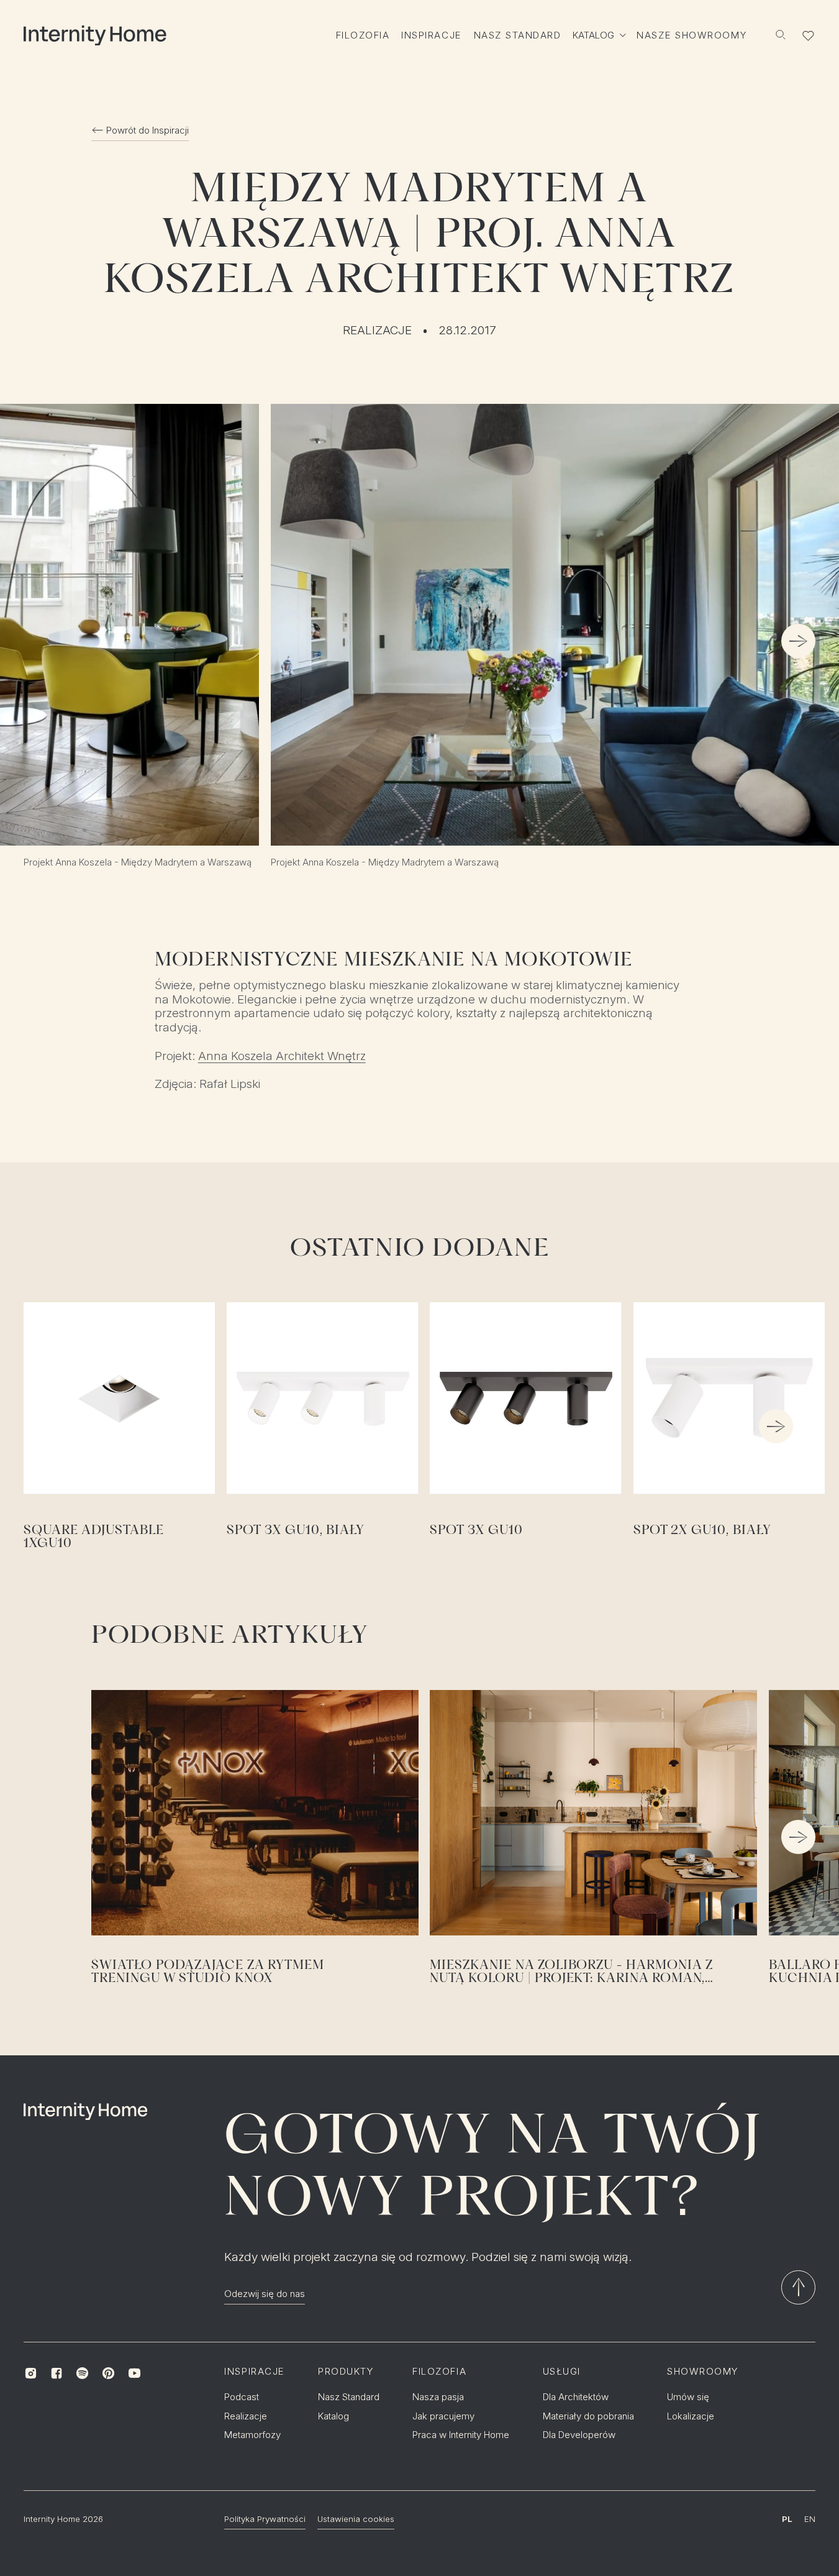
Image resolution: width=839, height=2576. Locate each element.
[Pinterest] (109, 2373)
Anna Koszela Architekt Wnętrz (282, 1056)
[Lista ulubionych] (809, 35)
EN (810, 2519)
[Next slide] (798, 642)
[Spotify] (83, 2373)
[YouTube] (134, 2373)
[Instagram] (30, 2373)
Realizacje (377, 331)
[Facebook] (57, 2373)
